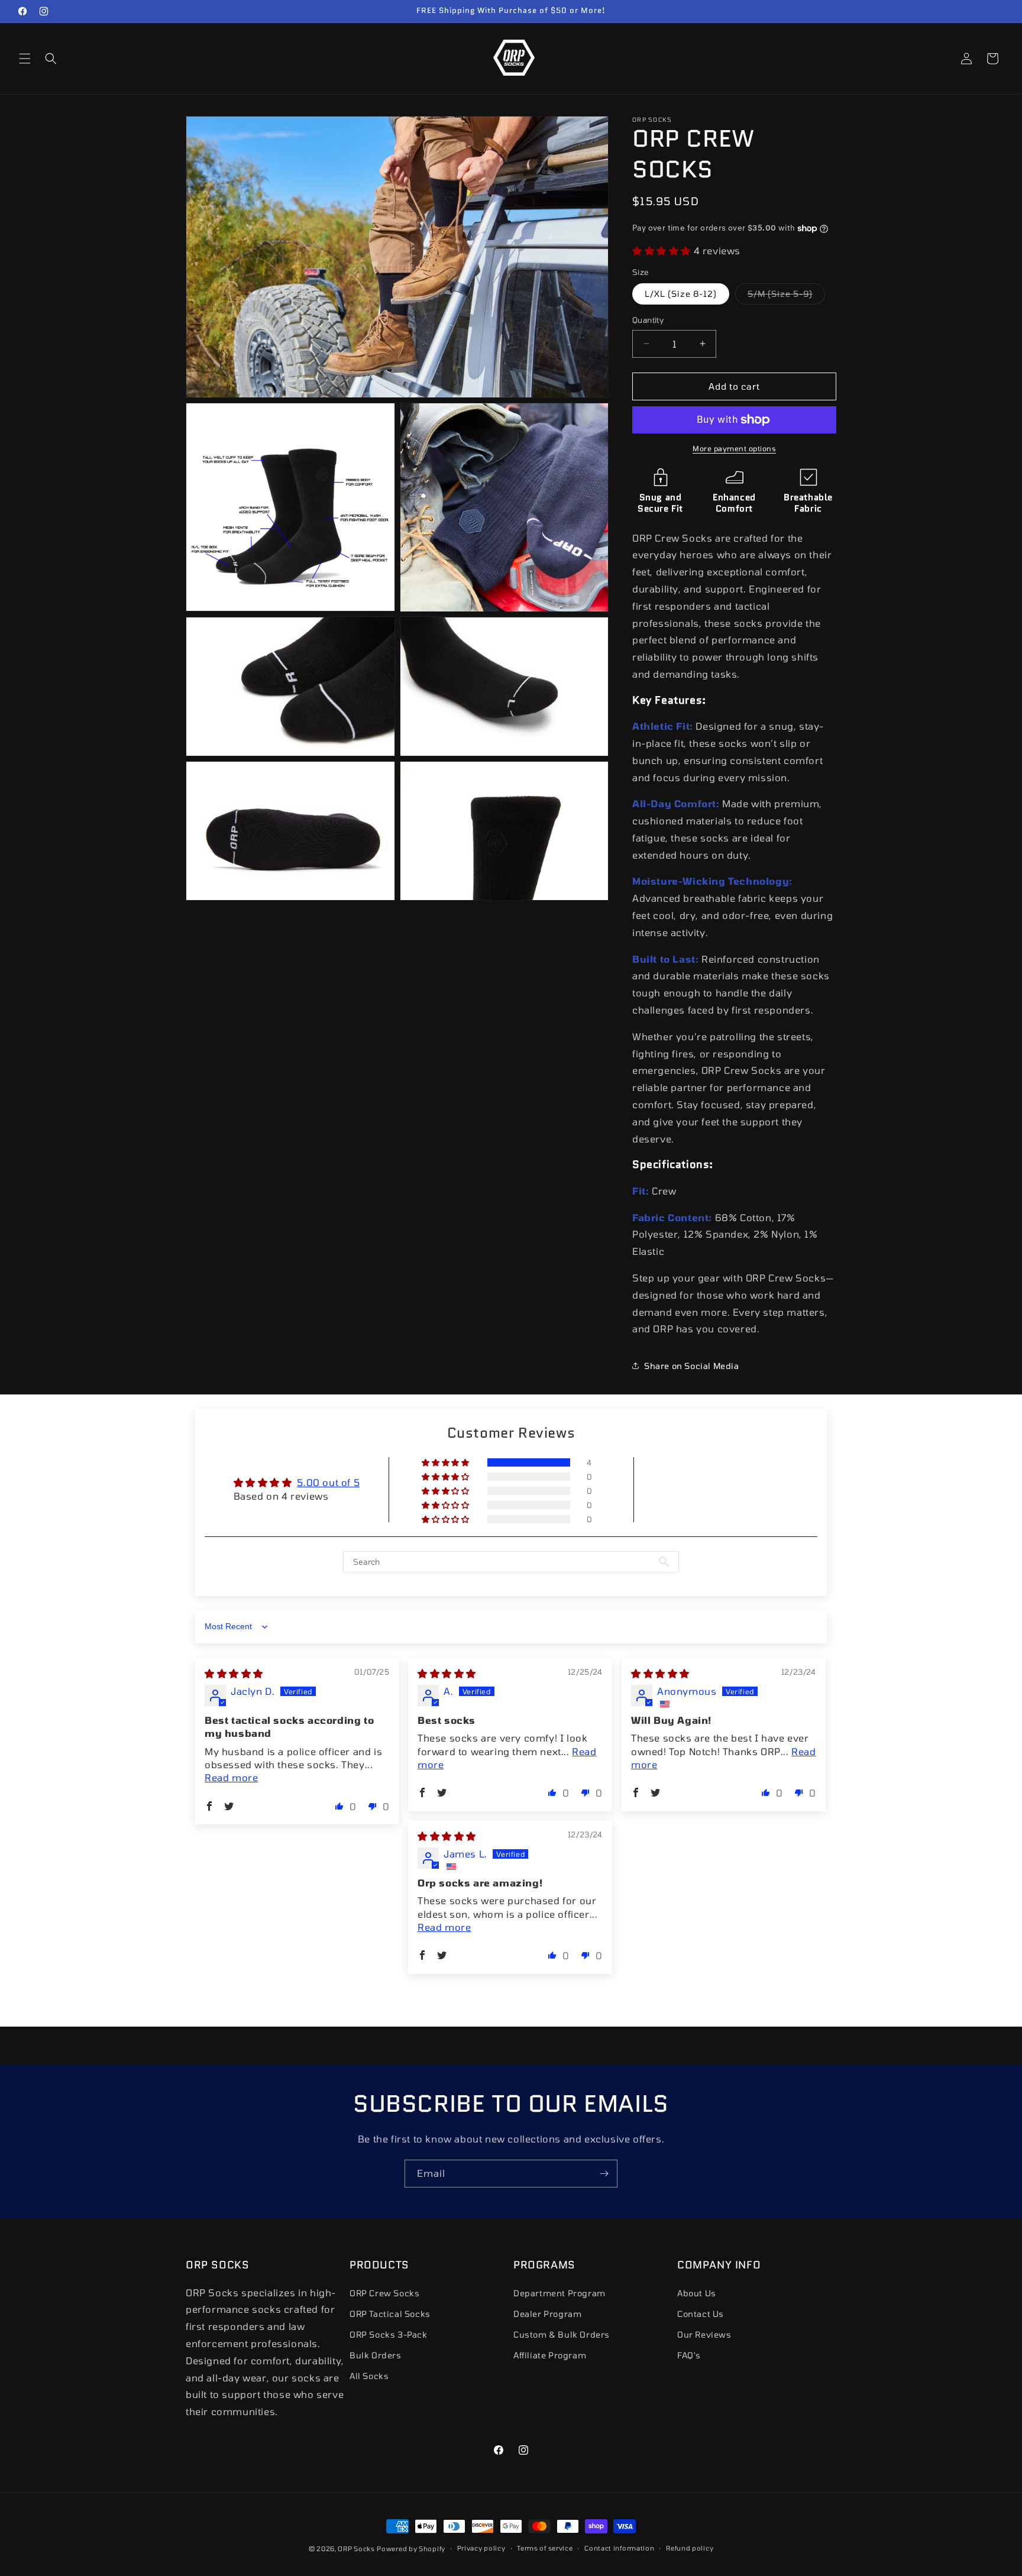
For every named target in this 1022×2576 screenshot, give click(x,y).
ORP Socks (356, 2549)
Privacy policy (481, 2548)
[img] (234, 1673)
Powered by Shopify (411, 2549)
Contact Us (701, 2313)
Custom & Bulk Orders (562, 2334)
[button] (25, 59)
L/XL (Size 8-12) (681, 294)
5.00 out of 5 (328, 1482)
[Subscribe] (604, 2174)
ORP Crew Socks (384, 2292)
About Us (697, 2292)
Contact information (619, 2548)
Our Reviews (704, 2334)
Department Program (559, 2292)
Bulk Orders (376, 2355)
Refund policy (690, 2548)
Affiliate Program (550, 2355)
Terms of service (545, 2548)
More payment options (734, 448)
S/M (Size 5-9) (786, 296)
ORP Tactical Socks (390, 2313)
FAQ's (689, 2355)
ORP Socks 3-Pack (389, 2334)
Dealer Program (547, 2313)
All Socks (369, 2376)
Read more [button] (231, 1777)
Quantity (648, 320)
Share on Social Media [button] (692, 1366)
